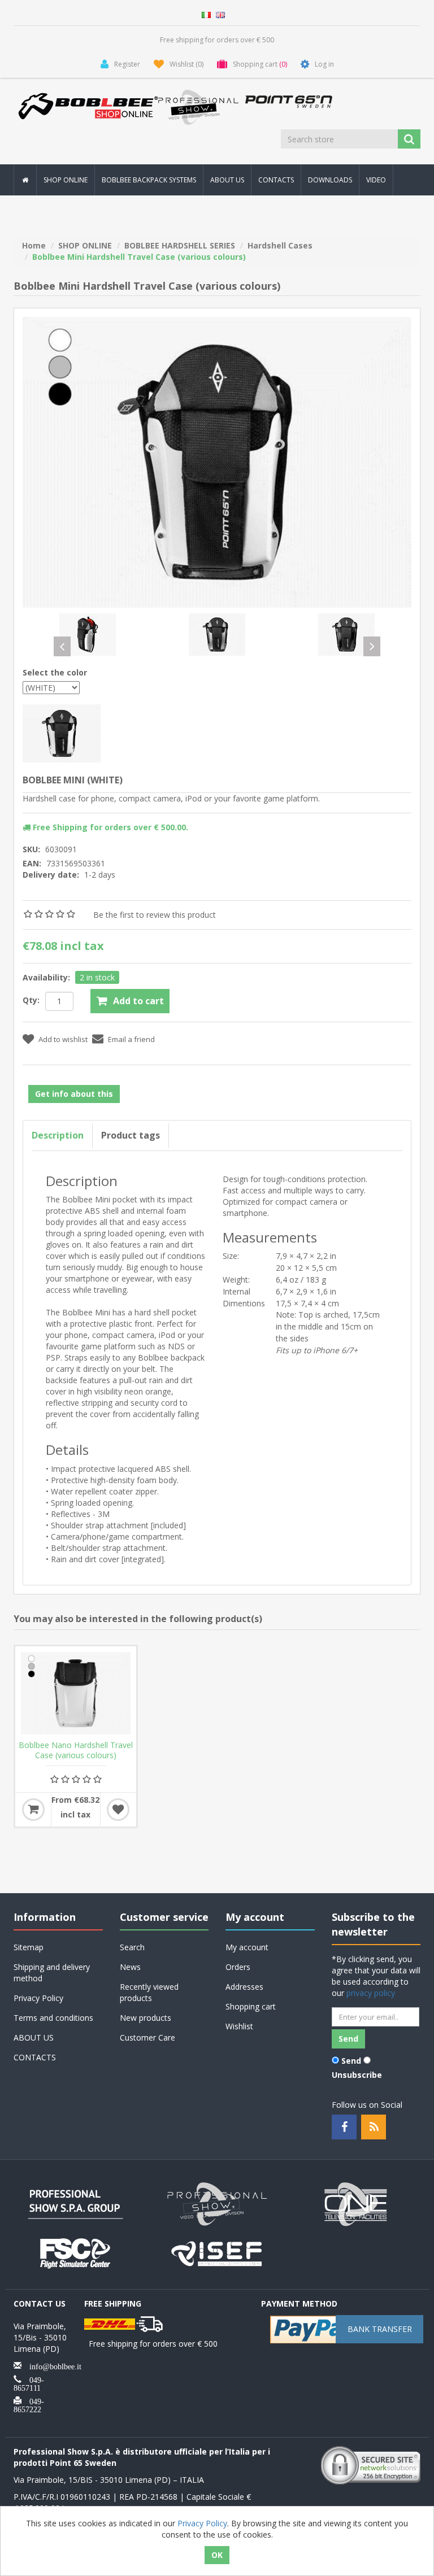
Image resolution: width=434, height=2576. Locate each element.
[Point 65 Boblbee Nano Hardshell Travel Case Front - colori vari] (76, 1693)
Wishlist (239, 2026)
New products (146, 2018)
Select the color (55, 672)
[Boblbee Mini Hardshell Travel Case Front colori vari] (217, 461)
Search (132, 1947)
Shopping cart (251, 2006)
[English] (220, 14)
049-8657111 (29, 2383)
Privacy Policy (38, 1998)
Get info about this (74, 1094)
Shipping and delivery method (52, 1973)
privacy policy (371, 1993)
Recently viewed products (149, 1992)
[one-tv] (358, 2203)
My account (247, 1947)
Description (58, 1135)
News (130, 1967)
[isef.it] (217, 2252)
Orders (238, 1967)
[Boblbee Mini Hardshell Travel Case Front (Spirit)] (217, 634)
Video (376, 180)
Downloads (330, 180)
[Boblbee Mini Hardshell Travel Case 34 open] (88, 634)
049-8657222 (29, 2404)
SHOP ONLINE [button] (66, 180)
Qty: (31, 1000)
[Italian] (206, 14)
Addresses (244, 1987)
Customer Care (147, 2037)
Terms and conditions (53, 2018)
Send (351, 2061)
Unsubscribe (357, 2075)
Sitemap (29, 1947)
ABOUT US (227, 180)
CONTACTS (276, 180)
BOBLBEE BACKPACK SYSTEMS (149, 180)
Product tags (131, 1135)
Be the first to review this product (155, 915)
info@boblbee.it (51, 2365)
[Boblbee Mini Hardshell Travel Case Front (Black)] (346, 634)
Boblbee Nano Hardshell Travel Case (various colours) (76, 1750)
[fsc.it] (76, 2252)
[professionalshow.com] (217, 2203)
